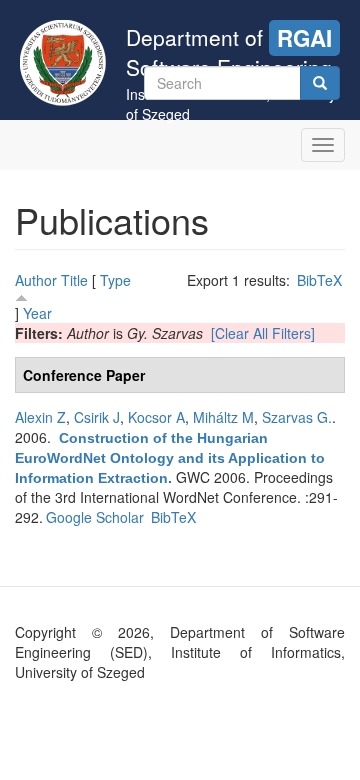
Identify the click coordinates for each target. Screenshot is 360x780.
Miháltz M (223, 417)
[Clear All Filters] (263, 333)
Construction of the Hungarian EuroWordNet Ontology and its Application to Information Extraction (170, 458)
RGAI (304, 38)
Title (74, 280)
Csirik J (97, 417)
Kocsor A (156, 417)
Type (115, 280)
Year (37, 313)
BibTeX (319, 280)
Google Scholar (95, 517)
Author (36, 280)
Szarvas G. (297, 417)
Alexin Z (40, 417)
